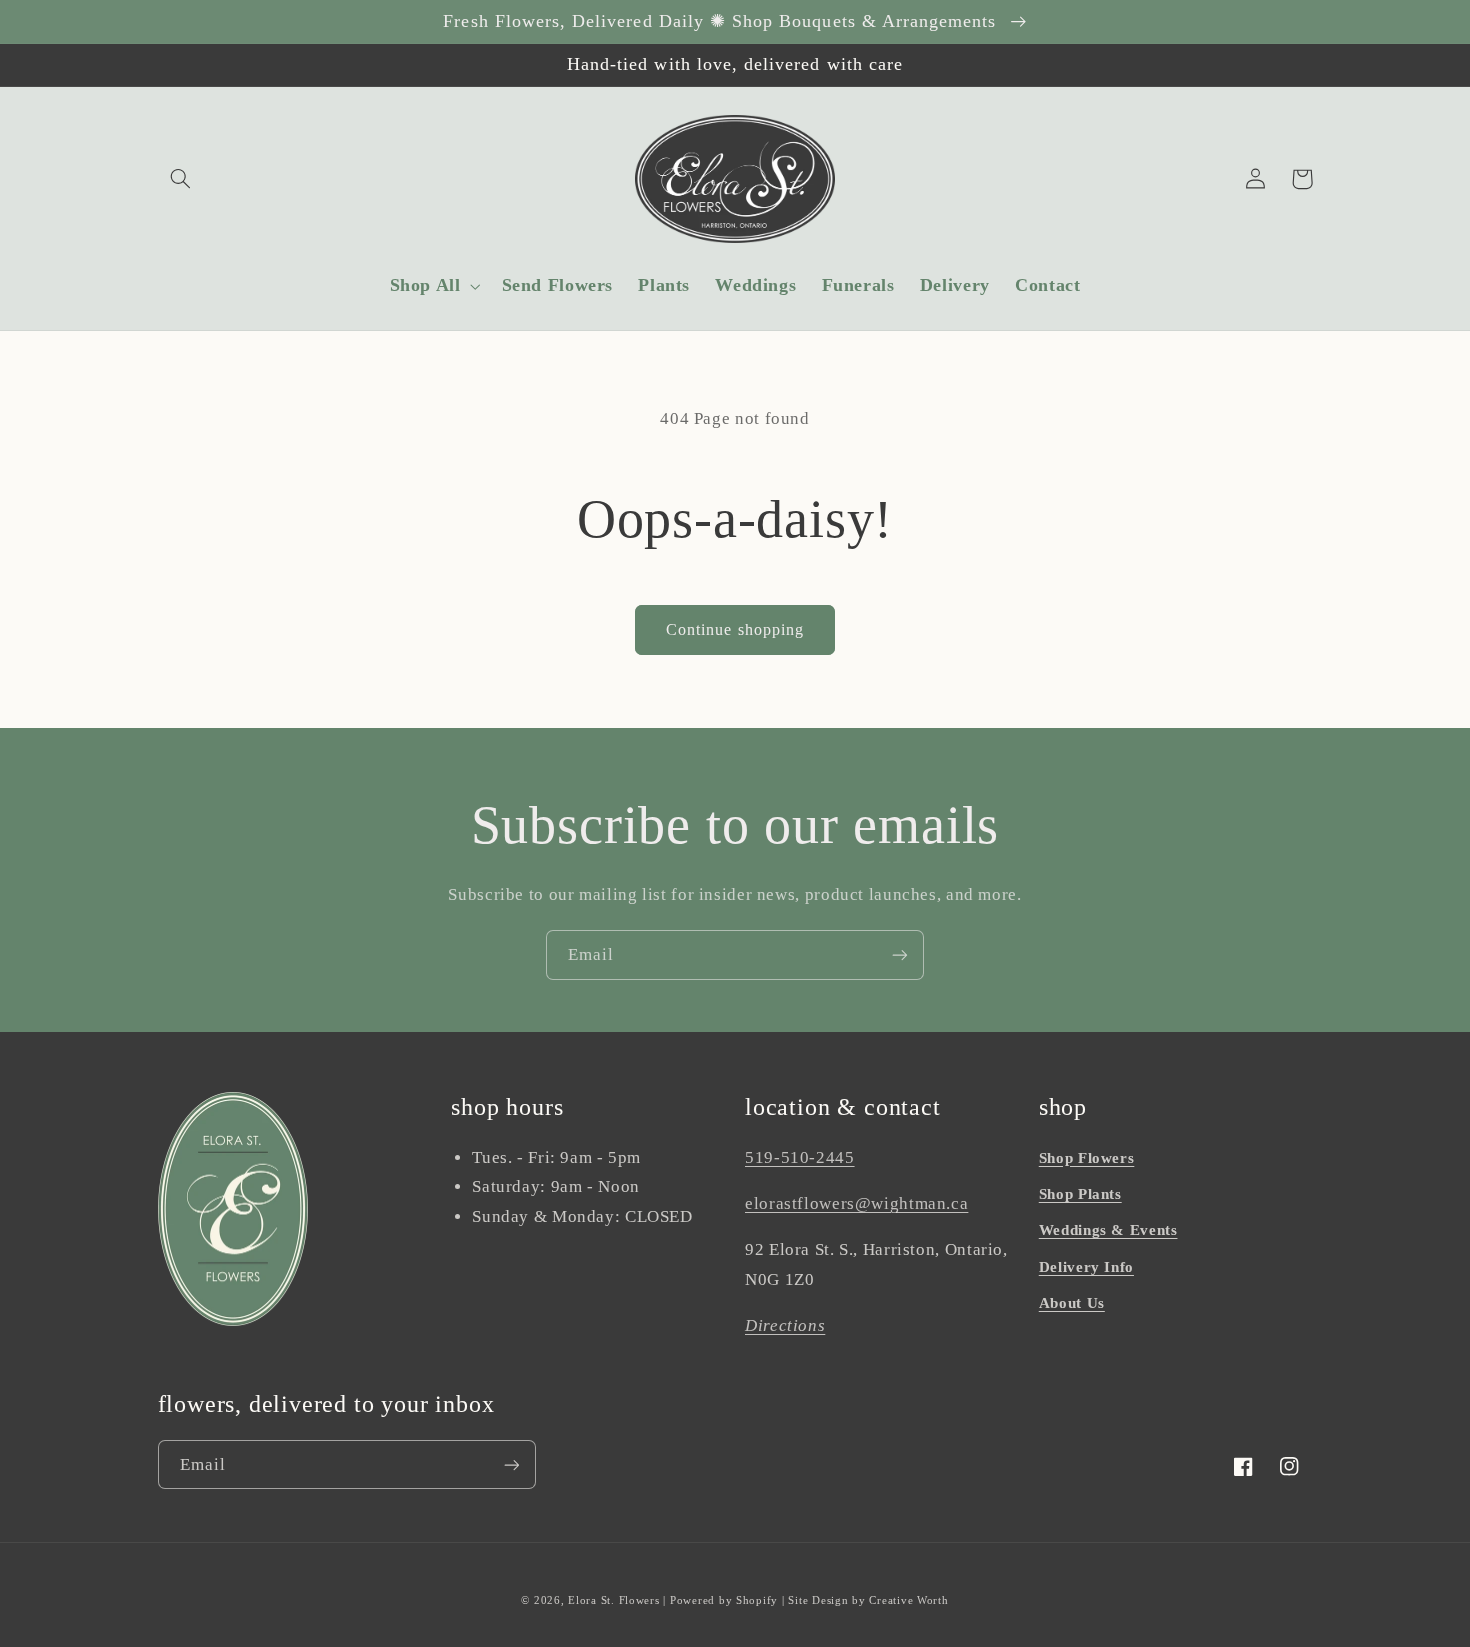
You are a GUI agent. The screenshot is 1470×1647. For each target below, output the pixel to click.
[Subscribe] (900, 954)
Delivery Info (1086, 1267)
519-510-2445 (800, 1157)
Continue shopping (735, 629)
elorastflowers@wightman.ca (856, 1203)
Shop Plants (1080, 1194)
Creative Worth (908, 1600)
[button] (181, 179)
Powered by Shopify (724, 1600)
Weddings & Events (1108, 1230)
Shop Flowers (1087, 1158)
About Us (1072, 1303)
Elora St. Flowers (614, 1600)
